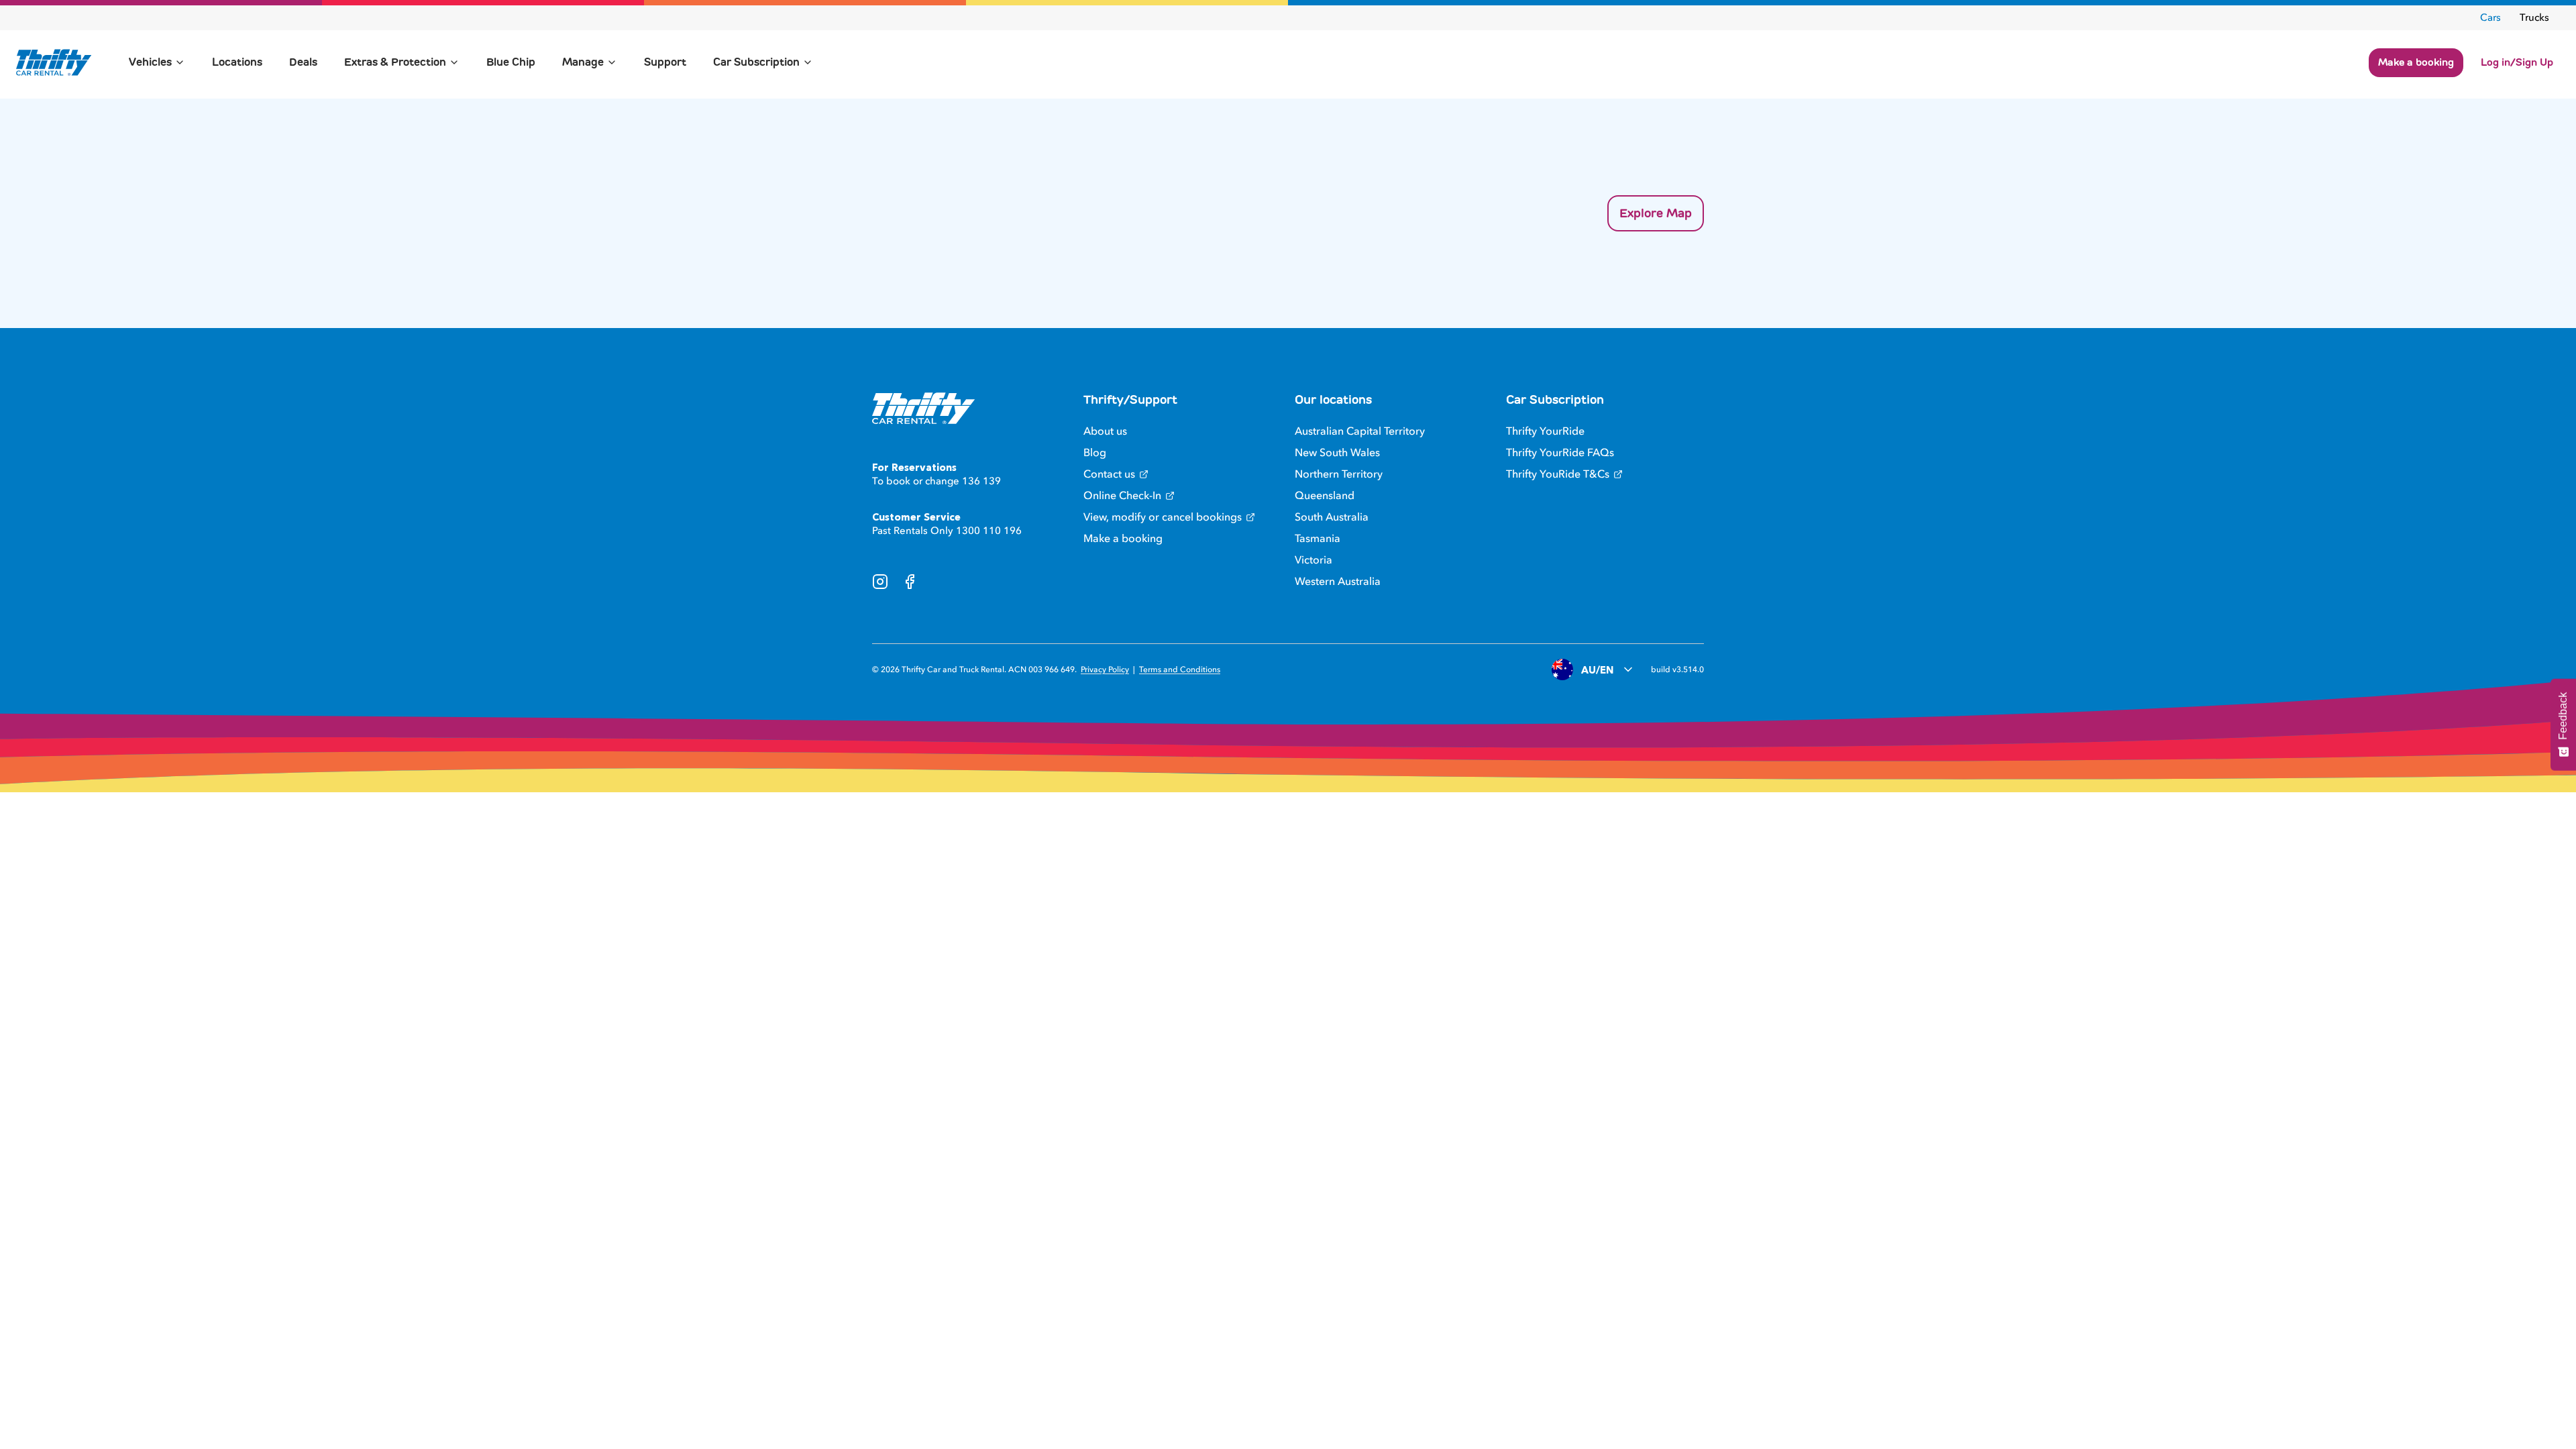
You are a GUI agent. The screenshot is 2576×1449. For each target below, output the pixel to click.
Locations (237, 62)
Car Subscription (756, 62)
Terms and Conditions (1180, 669)
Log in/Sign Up (2517, 62)
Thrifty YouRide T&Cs (1558, 474)
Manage (583, 62)
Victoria (1313, 560)
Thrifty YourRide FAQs (1560, 453)
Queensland (1325, 496)
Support (665, 62)
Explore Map (1656, 213)
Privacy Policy (1105, 669)
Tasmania (1318, 539)
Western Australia (1338, 582)
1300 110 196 (989, 531)
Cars (2490, 17)
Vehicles (150, 62)
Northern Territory (1339, 474)
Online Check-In (1122, 496)
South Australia (1332, 517)
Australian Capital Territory (1360, 431)
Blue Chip (511, 62)
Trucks (2534, 17)
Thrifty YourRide (1545, 431)
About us (1105, 431)
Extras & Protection (395, 62)
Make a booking (2416, 62)
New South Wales (1337, 453)
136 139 (981, 481)
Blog (1095, 453)
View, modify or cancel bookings (1163, 517)
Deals (303, 62)
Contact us (1109, 474)
